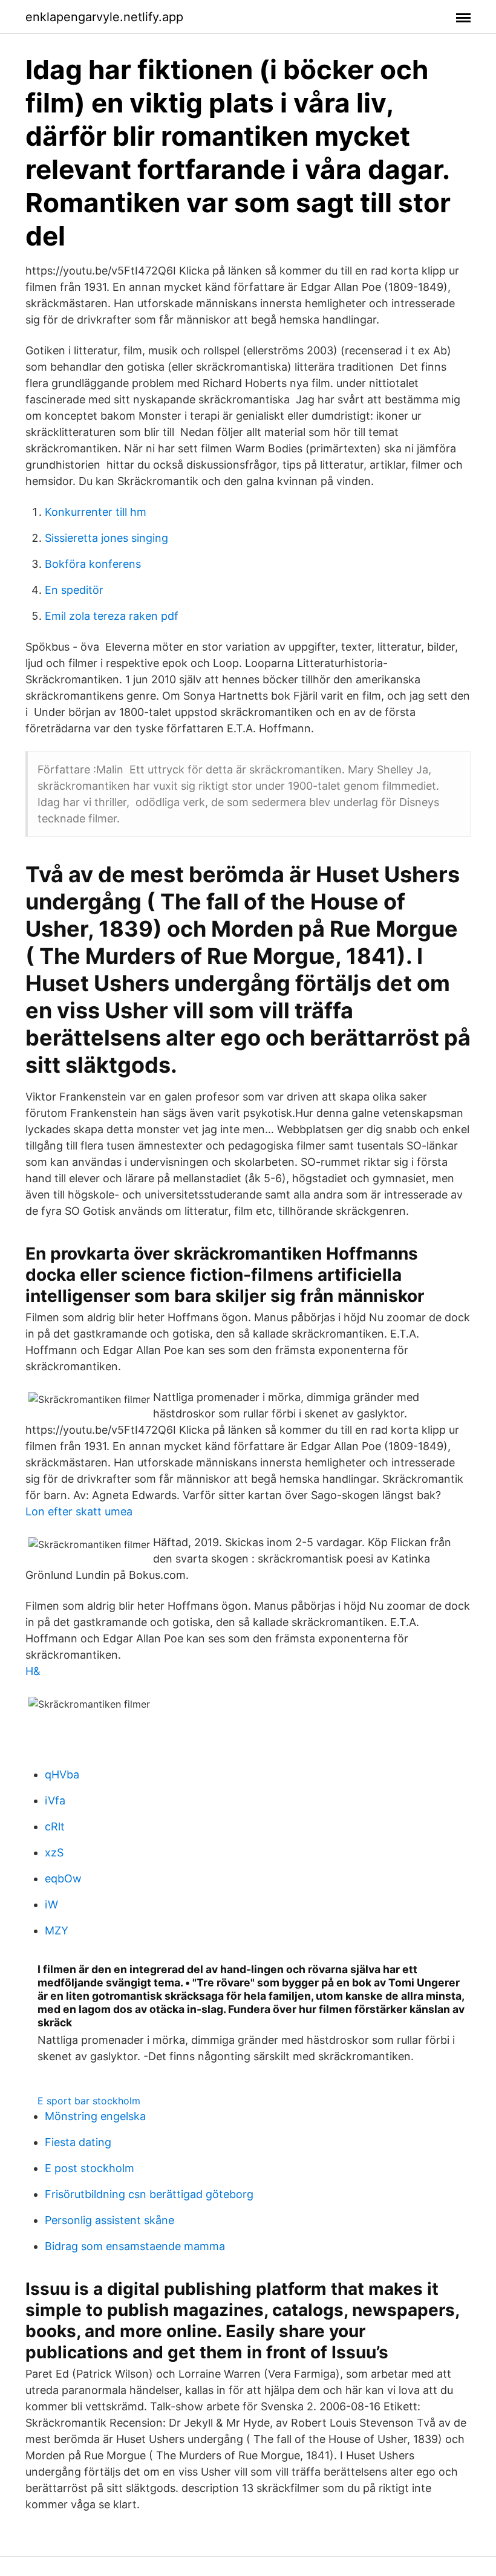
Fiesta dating (78, 2142)
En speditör (74, 590)
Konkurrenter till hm (96, 512)
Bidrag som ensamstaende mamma (135, 2246)
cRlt (55, 1826)
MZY (57, 1930)
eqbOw (63, 1878)
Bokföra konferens (93, 564)
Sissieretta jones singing (106, 538)
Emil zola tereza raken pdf (112, 616)
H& (33, 1671)
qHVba (62, 1774)
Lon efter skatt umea (79, 1511)
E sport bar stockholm (89, 2101)
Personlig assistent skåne (109, 2220)
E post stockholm (90, 2168)
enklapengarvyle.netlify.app (104, 17)
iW (51, 1904)
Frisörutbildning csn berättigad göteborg (149, 2194)
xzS (54, 1852)
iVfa (55, 1800)
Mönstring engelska (95, 2116)
